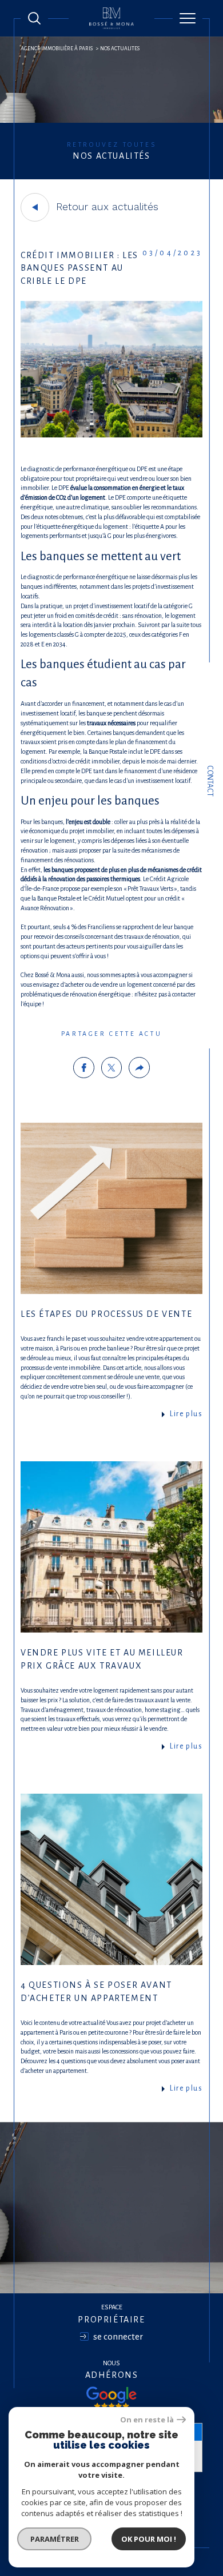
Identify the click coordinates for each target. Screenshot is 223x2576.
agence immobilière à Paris (57, 49)
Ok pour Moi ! (149, 2539)
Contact (210, 781)
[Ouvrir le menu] (188, 18)
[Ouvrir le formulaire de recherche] (34, 18)
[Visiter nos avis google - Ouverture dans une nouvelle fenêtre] (111, 2398)
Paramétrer (55, 2539)
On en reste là (147, 2420)
